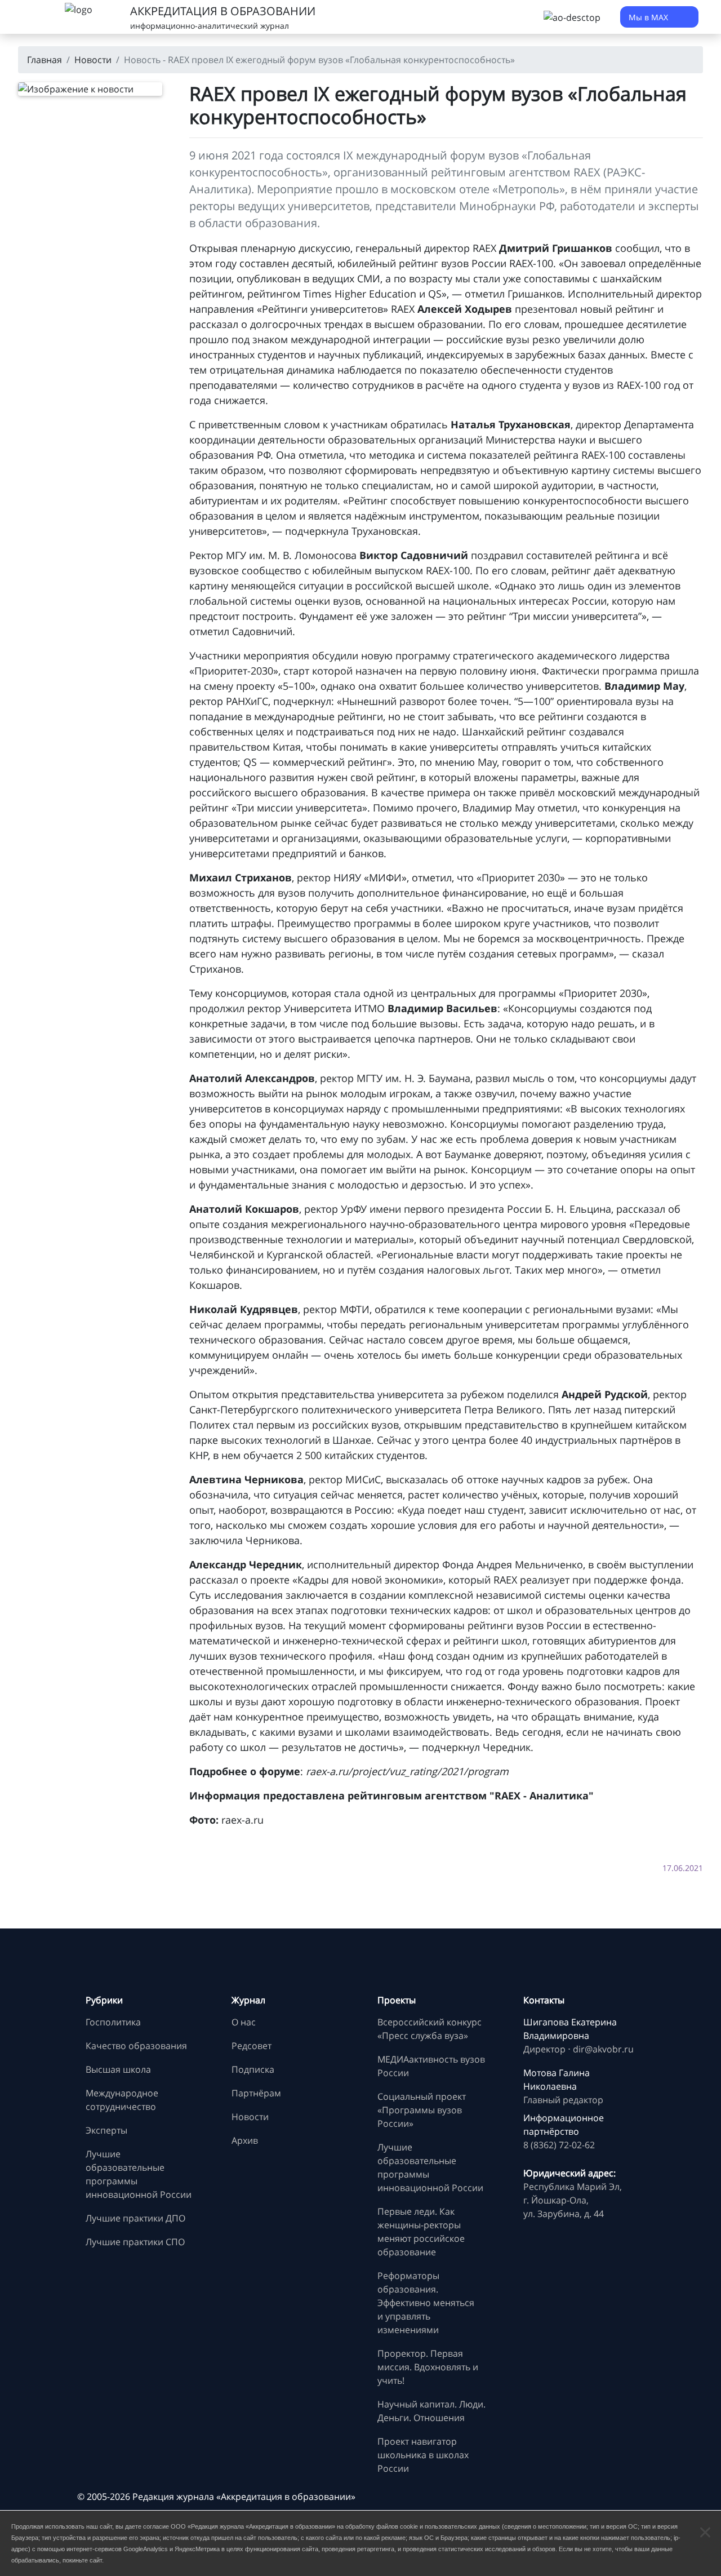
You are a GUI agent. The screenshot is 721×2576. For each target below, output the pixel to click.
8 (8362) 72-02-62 (559, 2145)
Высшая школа (118, 2069)
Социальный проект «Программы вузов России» (422, 2110)
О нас (244, 2022)
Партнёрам (256, 2093)
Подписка (253, 2069)
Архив (245, 2140)
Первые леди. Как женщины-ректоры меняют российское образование (421, 2232)
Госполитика (113, 2022)
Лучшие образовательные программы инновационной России (139, 2174)
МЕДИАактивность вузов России (431, 2066)
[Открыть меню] (34, 17)
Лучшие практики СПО (135, 2242)
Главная (44, 60)
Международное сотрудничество (122, 2100)
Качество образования (136, 2046)
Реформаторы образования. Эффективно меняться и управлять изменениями (426, 2303)
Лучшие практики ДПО (135, 2218)
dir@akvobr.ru (603, 2049)
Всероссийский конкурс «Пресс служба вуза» (430, 2029)
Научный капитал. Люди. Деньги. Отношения (431, 2411)
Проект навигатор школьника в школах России (423, 2455)
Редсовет (252, 2046)
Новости (93, 60)
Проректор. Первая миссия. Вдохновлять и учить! (428, 2367)
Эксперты (106, 2130)
